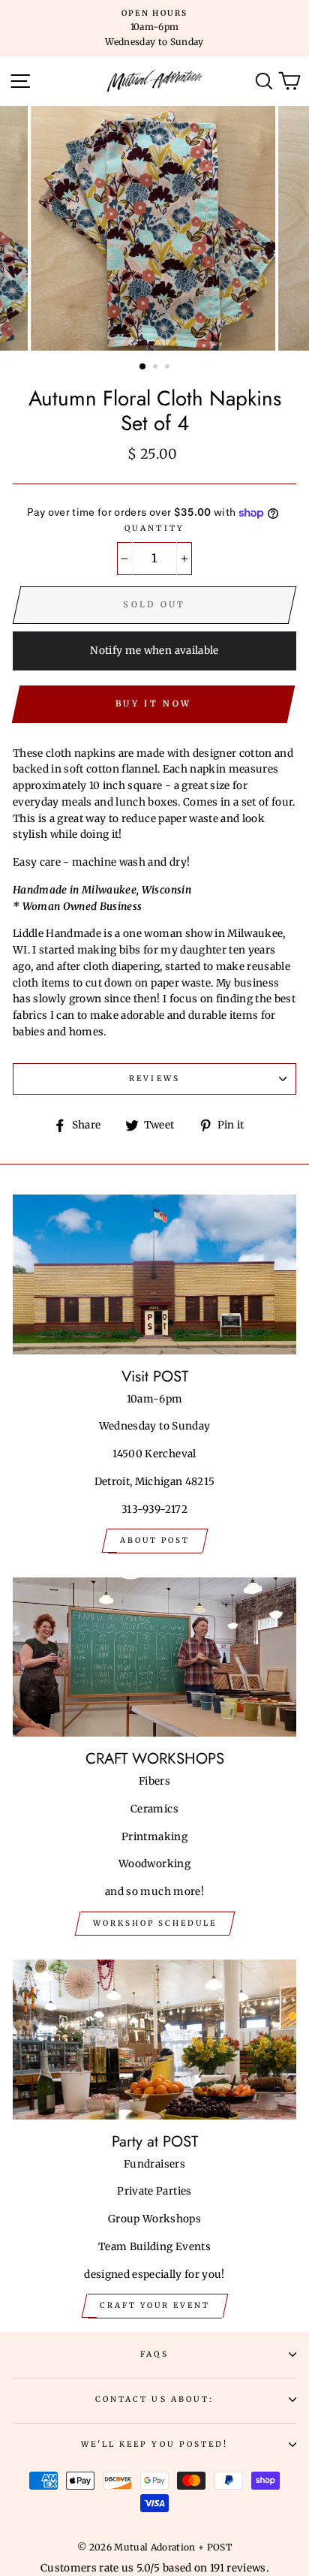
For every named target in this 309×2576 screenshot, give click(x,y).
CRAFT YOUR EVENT (155, 2305)
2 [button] (157, 368)
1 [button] (143, 367)
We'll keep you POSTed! (154, 2444)
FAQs (154, 2354)
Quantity (154, 528)
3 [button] (169, 368)
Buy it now (153, 704)
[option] (154, 28)
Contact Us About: (154, 2399)
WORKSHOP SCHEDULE (155, 1923)
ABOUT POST (155, 1540)
